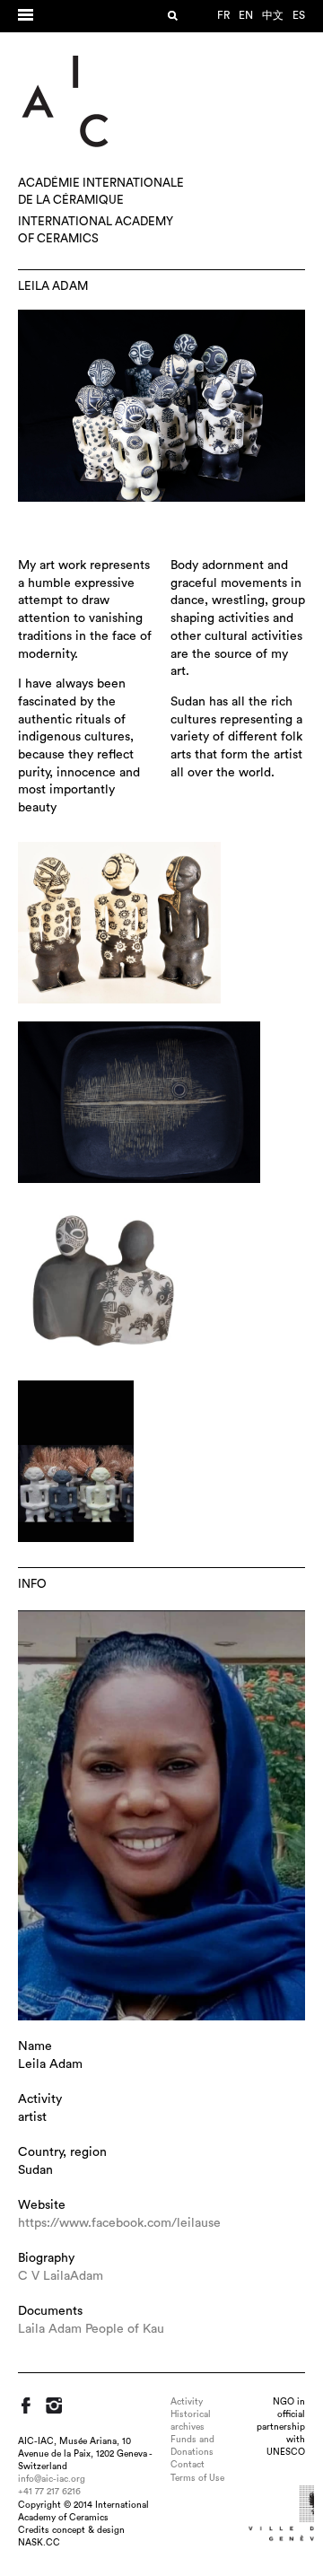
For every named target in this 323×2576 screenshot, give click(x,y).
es (299, 15)
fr (223, 15)
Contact (188, 2465)
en (246, 15)
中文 (273, 15)
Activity (187, 2402)
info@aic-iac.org (52, 2479)
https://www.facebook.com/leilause (119, 2223)
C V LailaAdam (61, 2276)
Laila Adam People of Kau (91, 2329)
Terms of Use (197, 2478)
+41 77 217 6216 (49, 2492)
